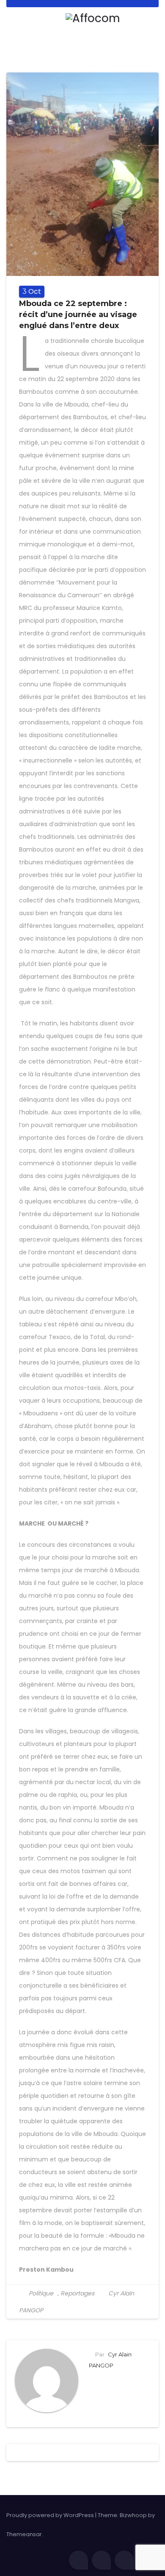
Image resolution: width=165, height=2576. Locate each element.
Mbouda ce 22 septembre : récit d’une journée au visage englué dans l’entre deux (78, 315)
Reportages (77, 2293)
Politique (41, 2293)
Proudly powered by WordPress (51, 2515)
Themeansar (24, 2534)
